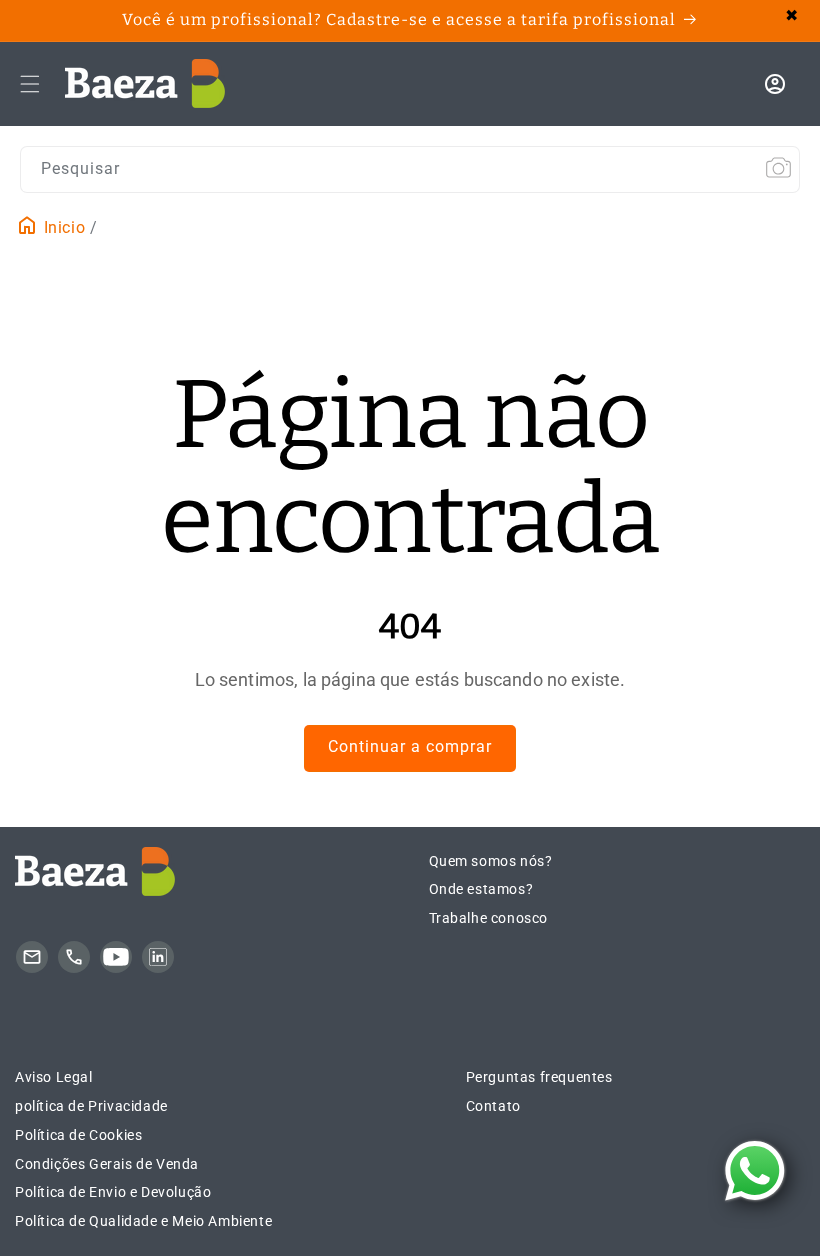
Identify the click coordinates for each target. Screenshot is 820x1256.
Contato (493, 1106)
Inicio (62, 227)
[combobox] (410, 169)
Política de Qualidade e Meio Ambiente (143, 1221)
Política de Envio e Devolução (113, 1192)
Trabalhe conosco (489, 918)
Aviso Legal (54, 1077)
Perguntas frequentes (539, 1077)
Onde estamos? (481, 889)
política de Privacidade (91, 1106)
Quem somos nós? (491, 861)
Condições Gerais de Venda (107, 1164)
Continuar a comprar (410, 746)
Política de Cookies (78, 1135)
